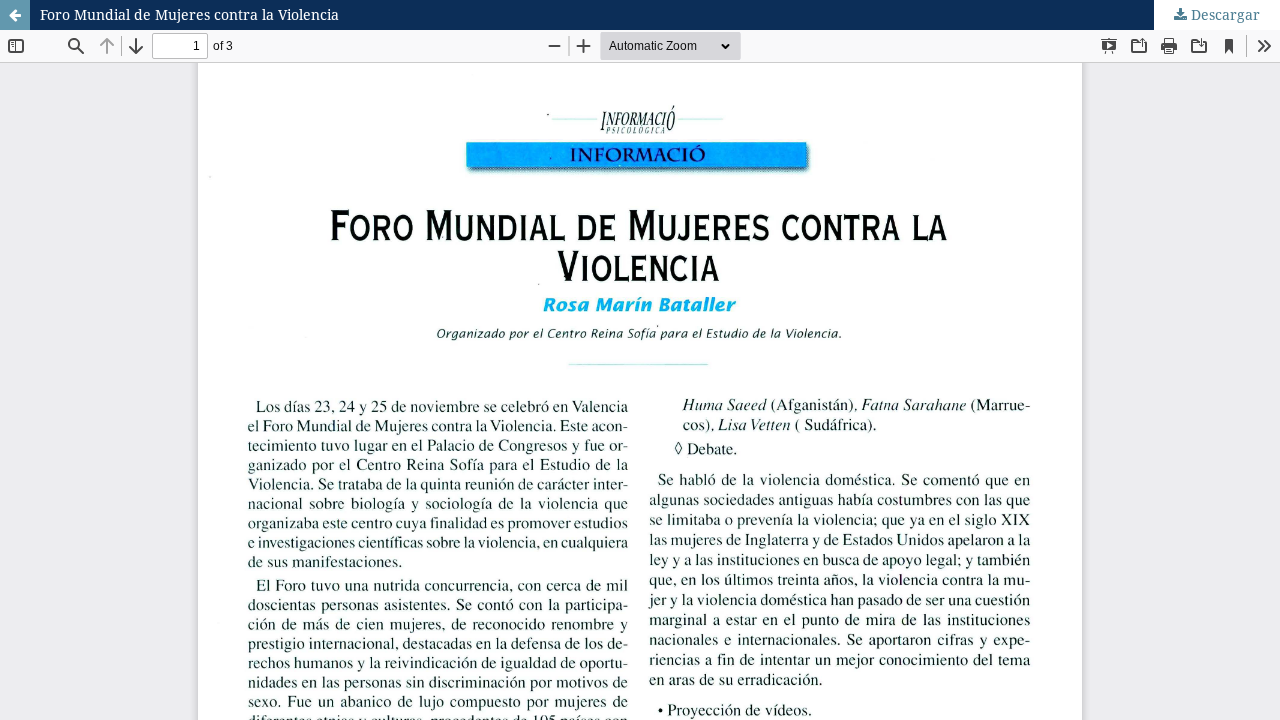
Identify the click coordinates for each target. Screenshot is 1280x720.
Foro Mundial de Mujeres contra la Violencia (189, 14)
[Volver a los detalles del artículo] (15, 15)
